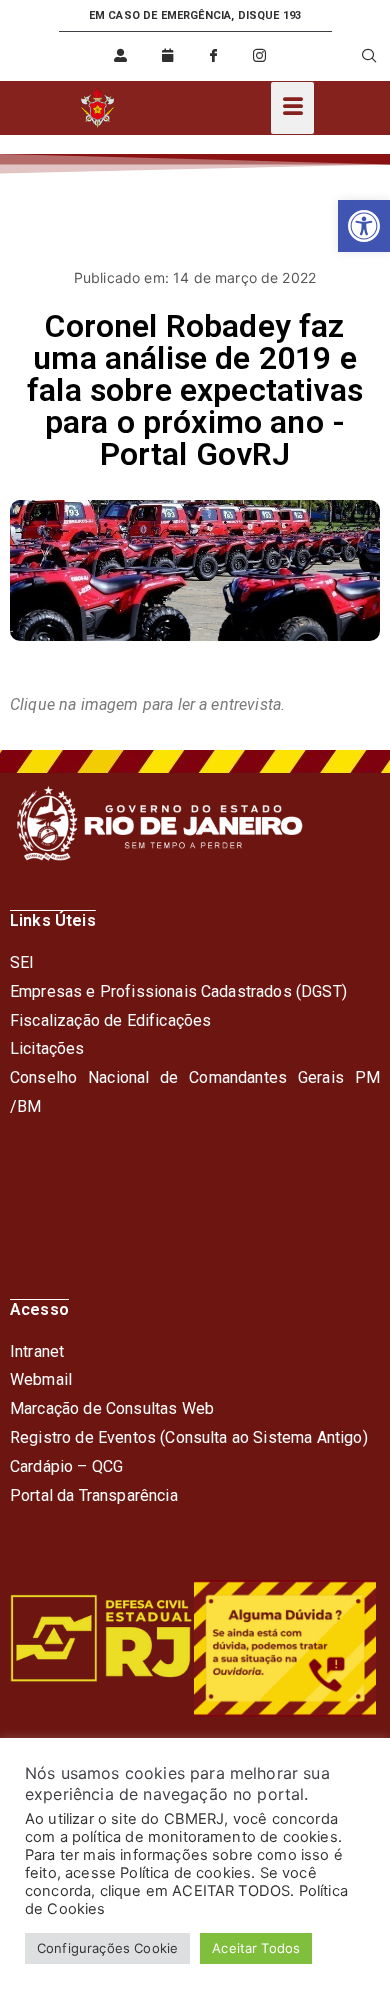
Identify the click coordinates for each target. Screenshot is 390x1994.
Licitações (47, 1048)
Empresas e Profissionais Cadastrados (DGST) (178, 991)
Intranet (37, 1351)
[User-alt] (121, 56)
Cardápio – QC (61, 1466)
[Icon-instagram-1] (260, 56)
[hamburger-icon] (292, 108)
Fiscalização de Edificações (110, 1020)
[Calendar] (167, 56)
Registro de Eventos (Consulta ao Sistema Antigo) (189, 1437)
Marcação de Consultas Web (112, 1408)
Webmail (41, 1379)
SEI (22, 962)
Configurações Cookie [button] (107, 1948)
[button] (364, 226)
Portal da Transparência (94, 1495)
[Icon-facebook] (213, 56)
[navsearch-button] (357, 56)
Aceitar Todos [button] (256, 1948)
